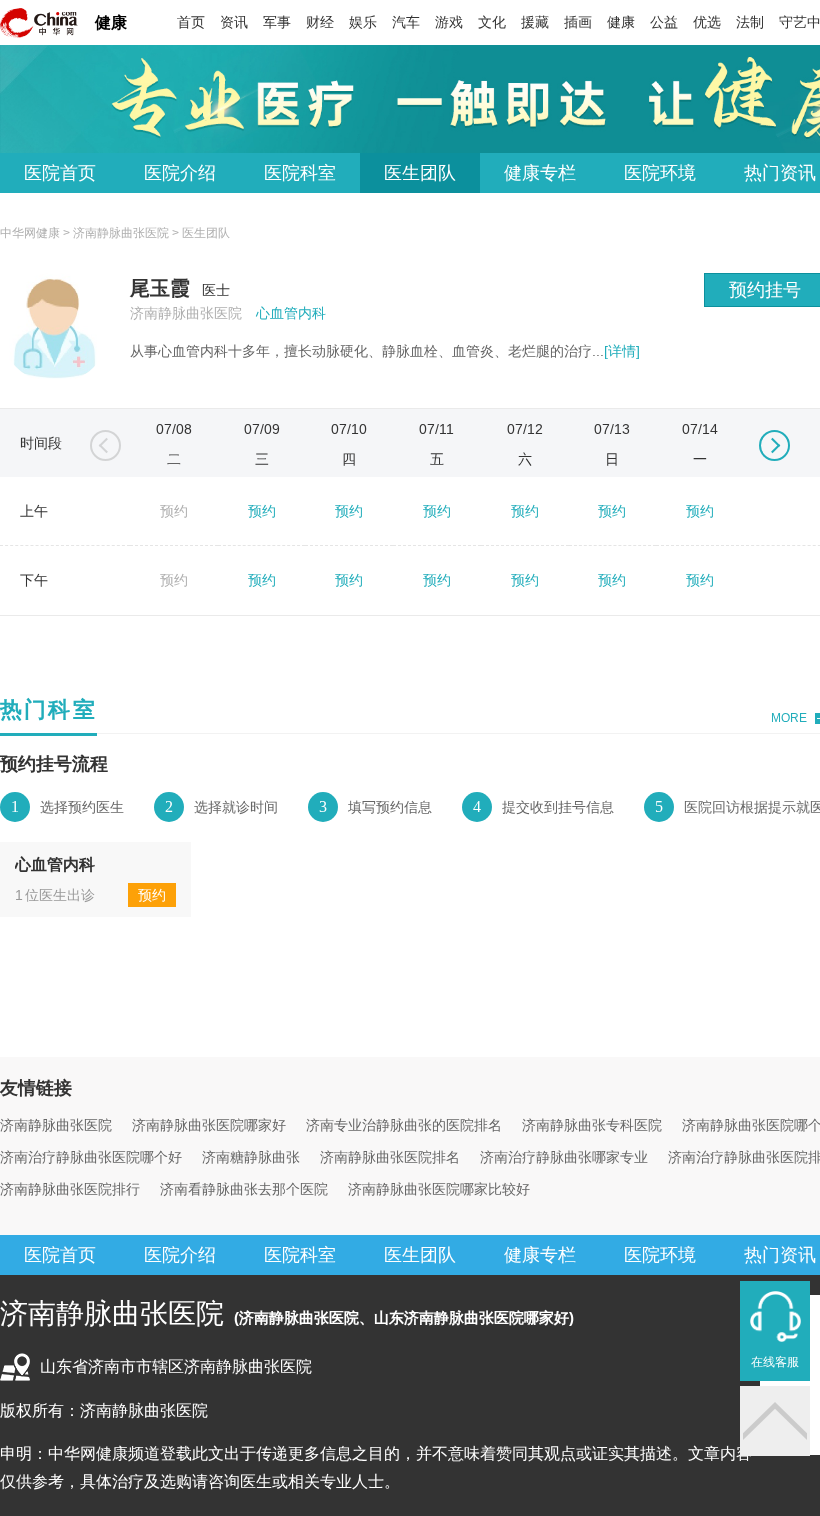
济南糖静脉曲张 (251, 1157)
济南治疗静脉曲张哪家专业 (564, 1157)
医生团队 (420, 173)
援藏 (535, 22)
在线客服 (775, 1362)
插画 (578, 22)
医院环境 (660, 173)
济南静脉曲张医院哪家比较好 (439, 1189)
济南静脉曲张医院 (121, 233)
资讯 (234, 22)
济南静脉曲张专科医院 (592, 1125)
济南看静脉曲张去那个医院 (244, 1189)
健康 (111, 22)
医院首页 (60, 173)
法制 (750, 22)
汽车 (406, 22)
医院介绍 (180, 173)
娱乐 (363, 22)
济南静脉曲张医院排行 (70, 1189)
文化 (492, 22)
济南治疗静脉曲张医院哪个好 (91, 1157)
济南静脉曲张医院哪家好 (209, 1125)
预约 (262, 511)
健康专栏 (540, 173)
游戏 (449, 22)
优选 (707, 22)
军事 (277, 22)
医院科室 (300, 173)
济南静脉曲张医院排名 (390, 1157)
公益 (664, 22)
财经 (320, 22)
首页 (191, 22)
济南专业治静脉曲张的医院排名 (404, 1125)
